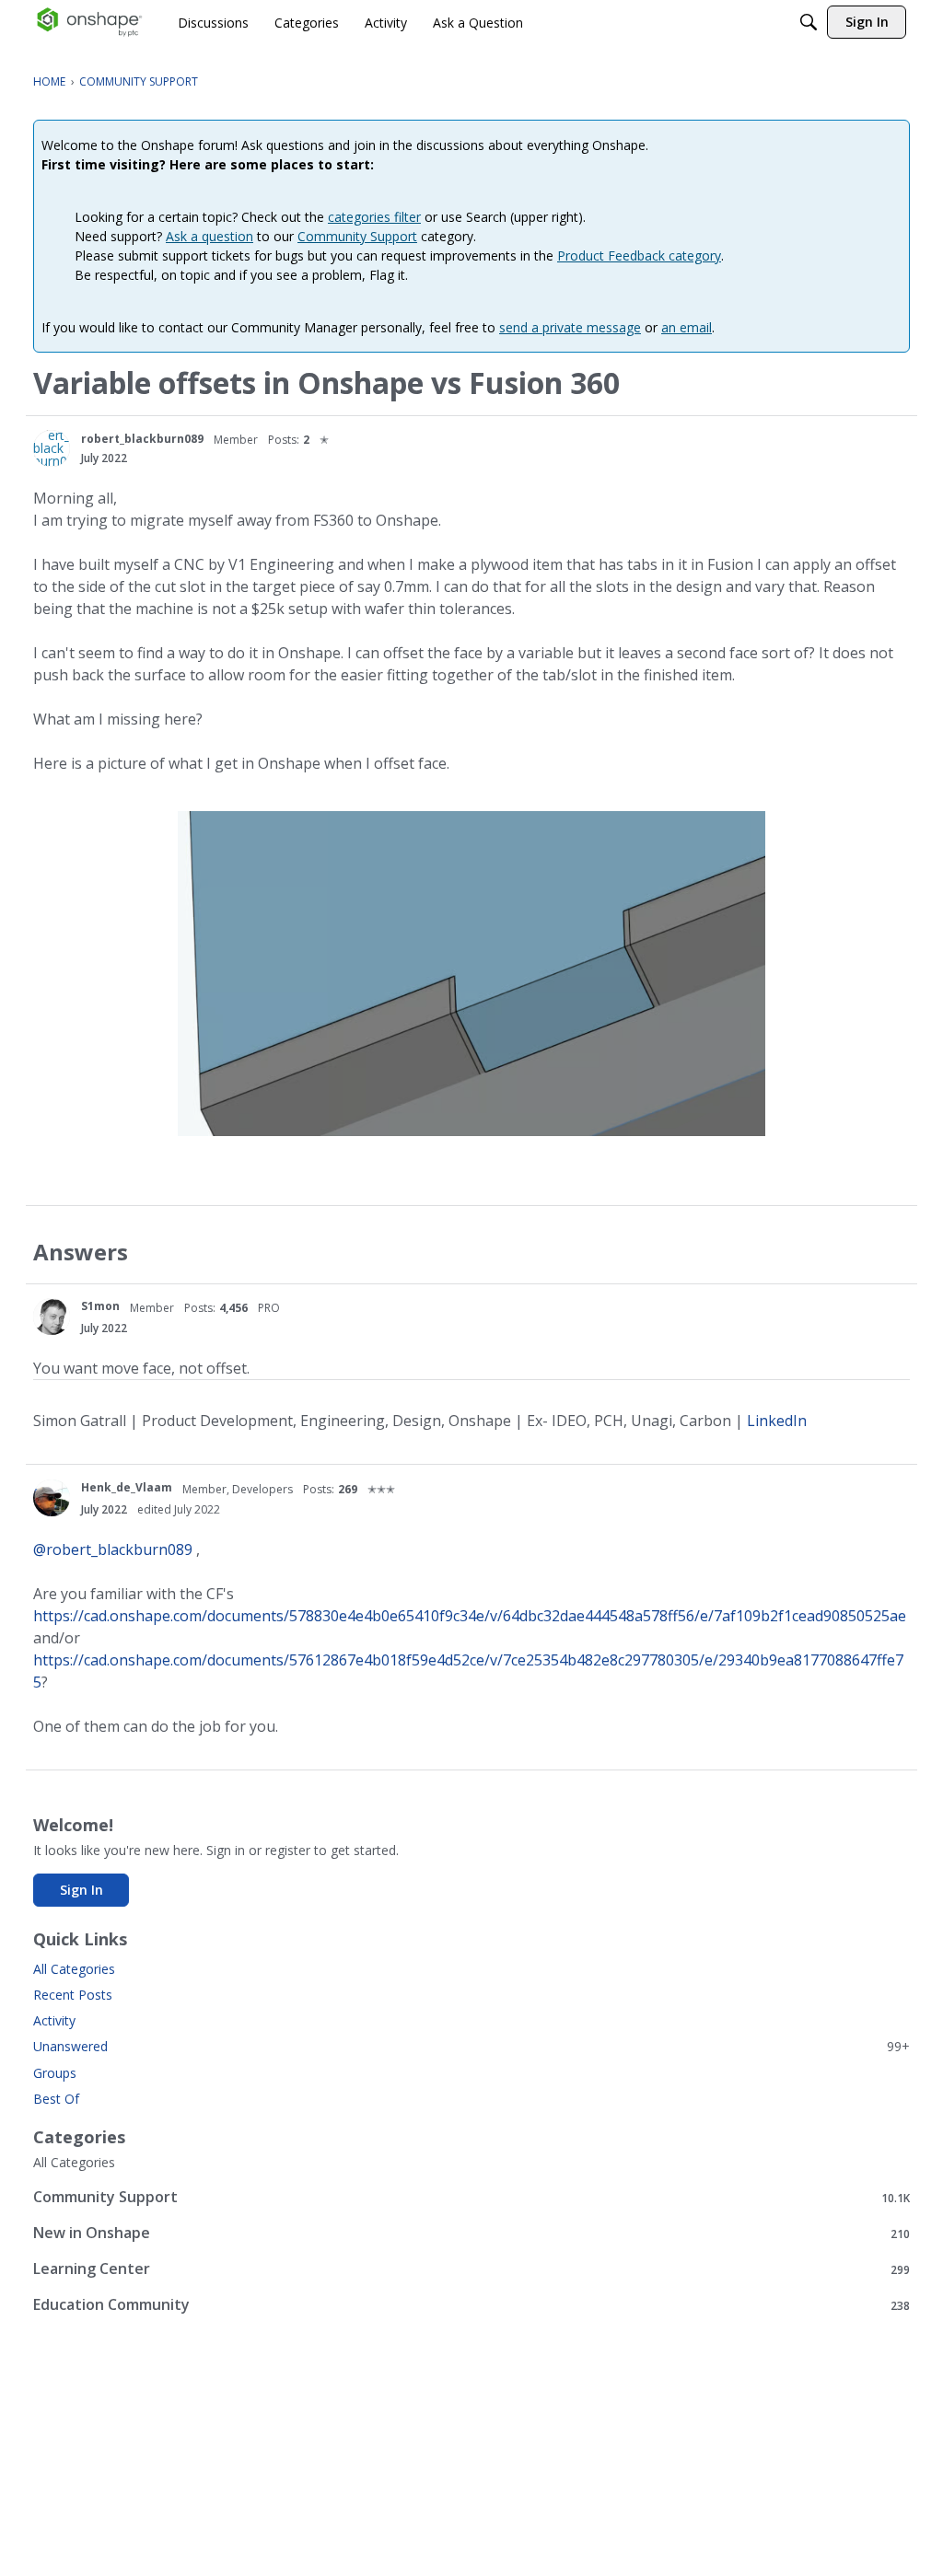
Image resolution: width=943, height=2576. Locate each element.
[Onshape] (90, 22)
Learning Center (471, 2269)
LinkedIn (777, 1421)
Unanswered (471, 2046)
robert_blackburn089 (142, 439)
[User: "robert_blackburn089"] (52, 448)
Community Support (357, 236)
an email (687, 327)
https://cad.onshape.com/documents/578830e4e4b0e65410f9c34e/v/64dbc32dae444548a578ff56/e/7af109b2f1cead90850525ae (470, 1616)
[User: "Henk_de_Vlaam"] (52, 1498)
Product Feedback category (639, 255)
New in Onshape (471, 2233)
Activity (54, 2020)
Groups (55, 2073)
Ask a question (210, 236)
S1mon (100, 1306)
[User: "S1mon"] (52, 1317)
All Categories (74, 1969)
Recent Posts (73, 1995)
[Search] (809, 22)
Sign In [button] (81, 1890)
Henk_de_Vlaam (127, 1487)
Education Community (471, 2305)
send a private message (570, 327)
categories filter (374, 217)
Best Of (56, 2099)
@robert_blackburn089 (113, 1549)
